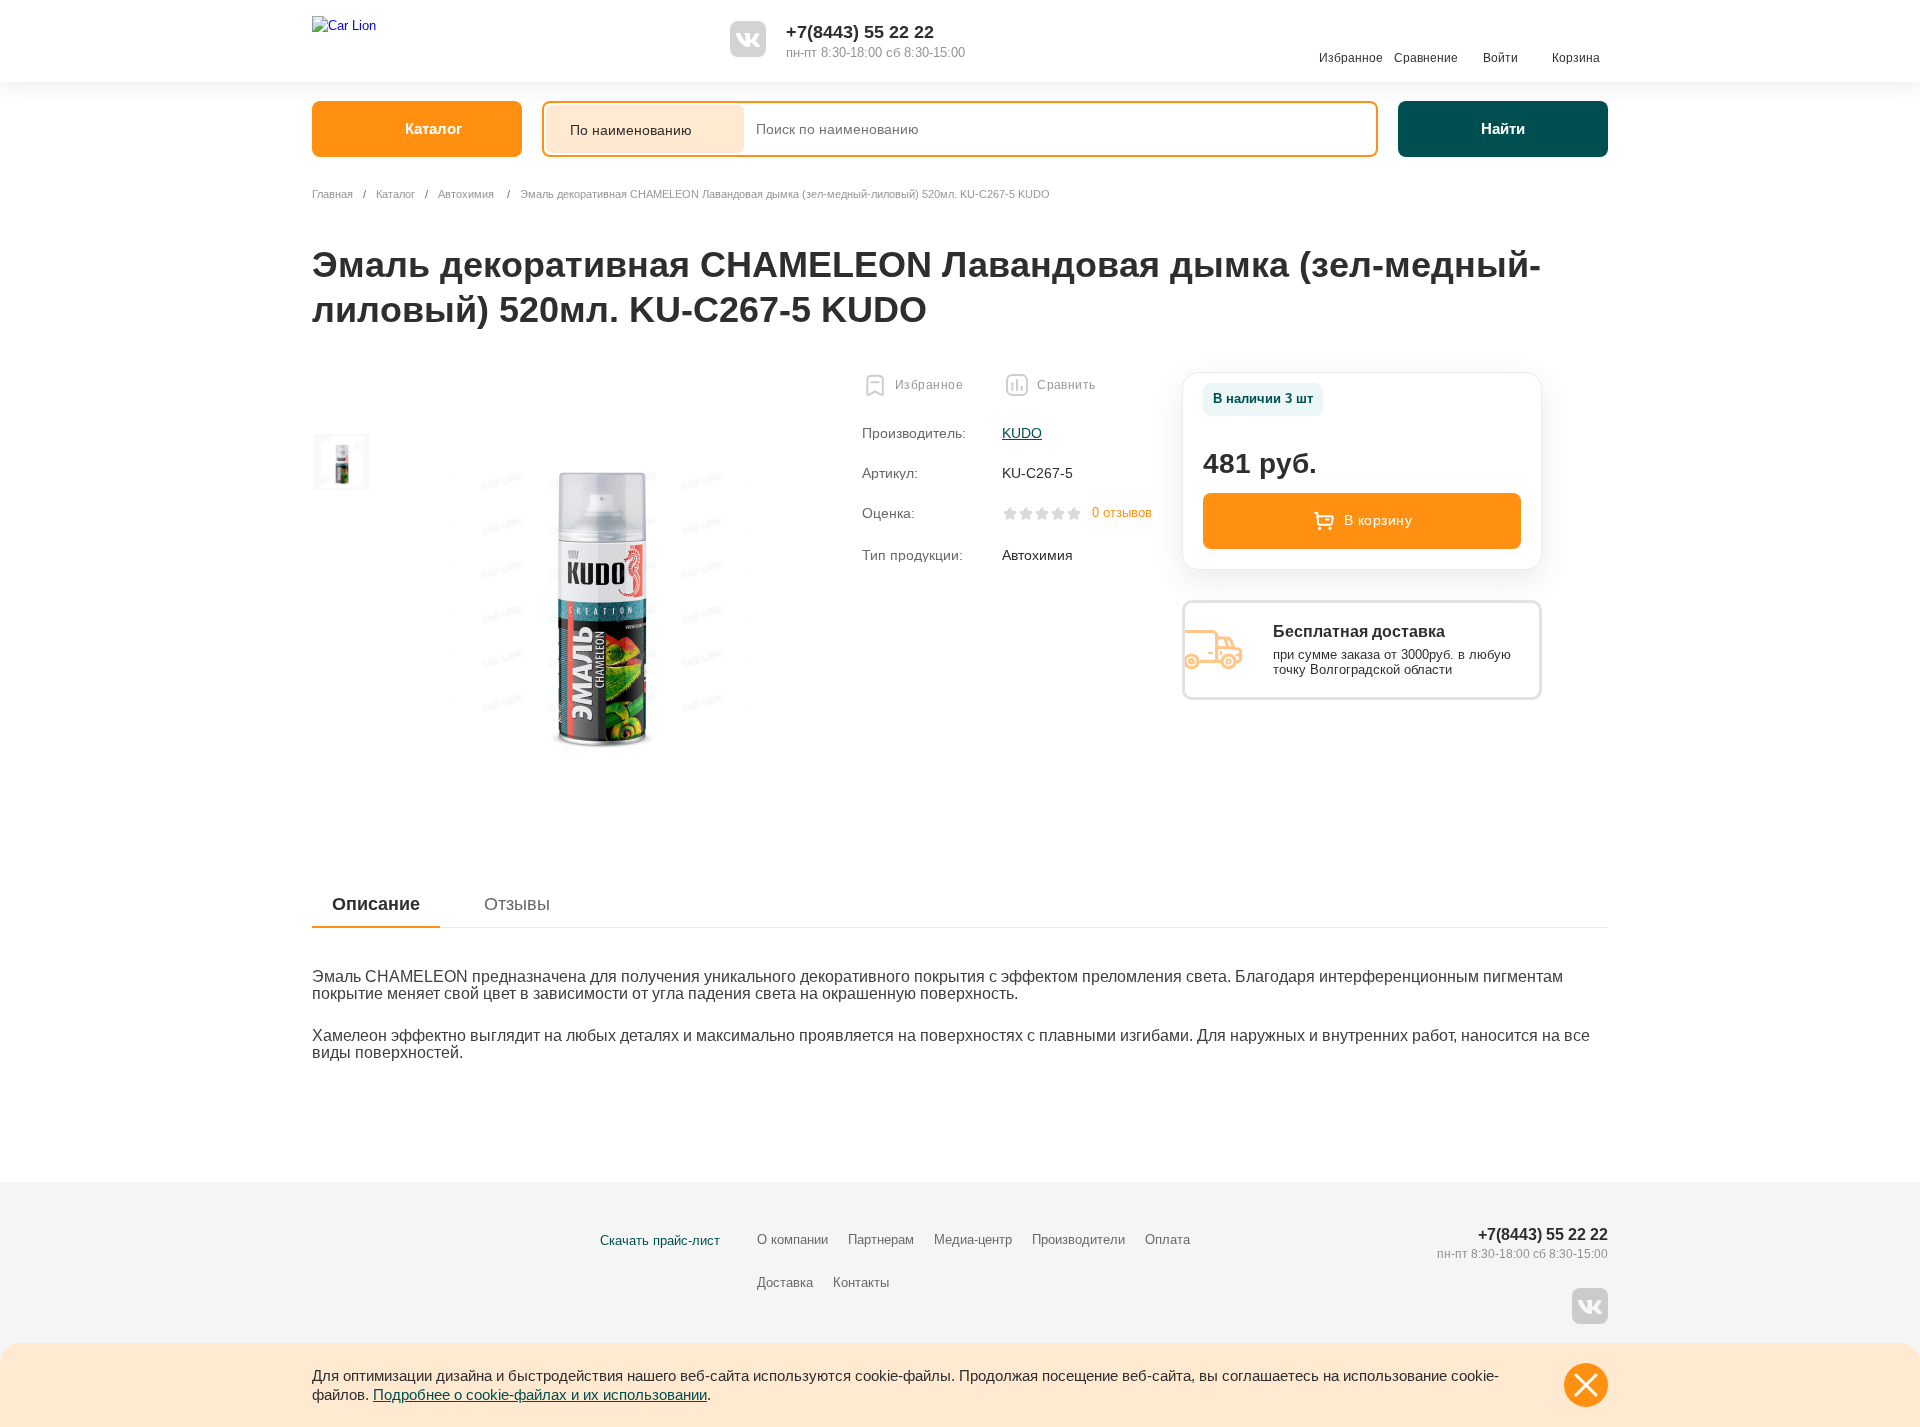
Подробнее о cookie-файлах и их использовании (540, 1394)
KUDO (1022, 433)
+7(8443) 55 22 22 (860, 32)
